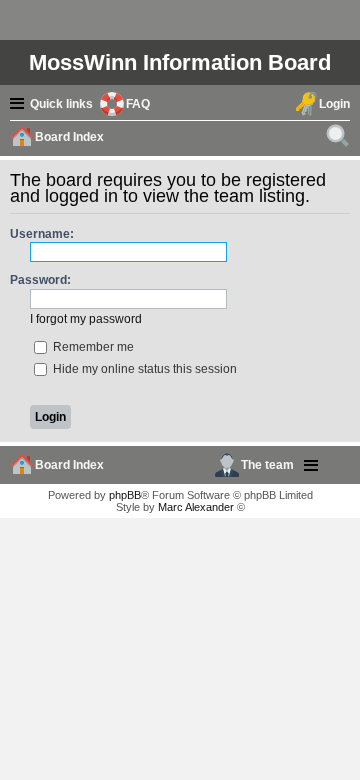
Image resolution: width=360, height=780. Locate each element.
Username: (42, 234)
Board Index (69, 465)
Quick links (61, 104)
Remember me (92, 347)
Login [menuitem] (334, 104)
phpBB (125, 495)
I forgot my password (86, 319)
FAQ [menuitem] (138, 104)
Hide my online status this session (143, 369)
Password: (40, 280)
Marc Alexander (196, 507)
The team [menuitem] (267, 465)
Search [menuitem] (340, 139)
